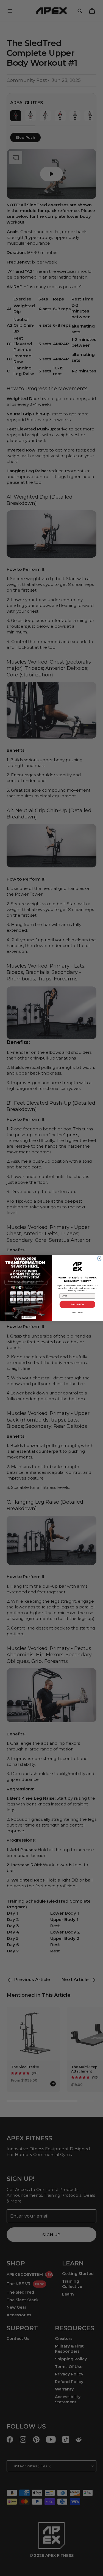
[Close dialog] (100, 1259)
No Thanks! (77, 1312)
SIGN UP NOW (77, 1304)
